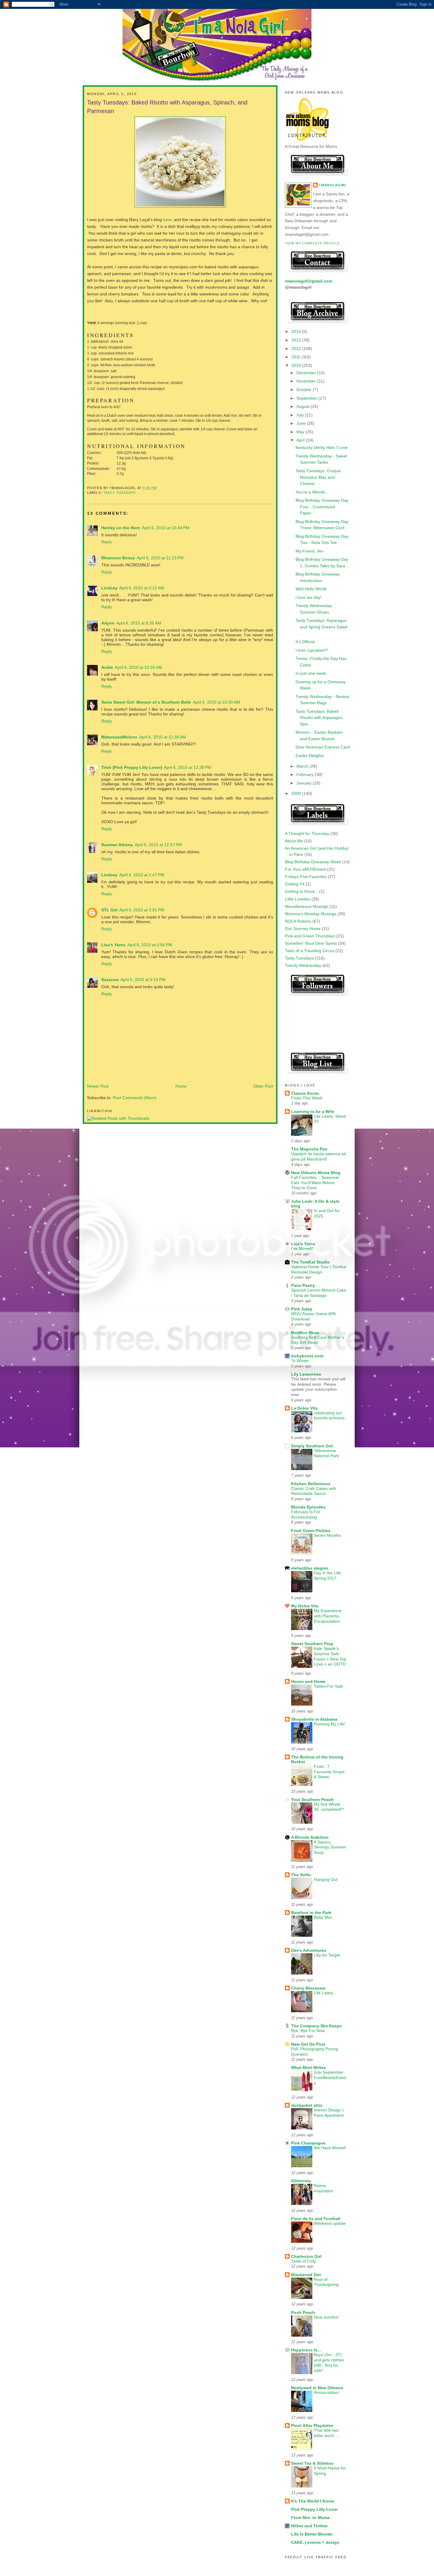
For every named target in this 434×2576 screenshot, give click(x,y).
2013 (297, 340)
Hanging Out (326, 1880)
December (307, 373)
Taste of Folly (304, 2261)
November (307, 381)
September (307, 398)
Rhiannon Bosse (118, 558)
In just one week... (313, 673)
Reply (107, 542)
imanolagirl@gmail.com (309, 281)
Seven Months (327, 1535)
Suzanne (110, 980)
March (303, 766)
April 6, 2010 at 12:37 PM (158, 845)
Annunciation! (327, 2393)
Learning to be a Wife (313, 1112)
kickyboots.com (307, 1356)
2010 (297, 365)
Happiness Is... (306, 2350)
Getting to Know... (301, 891)
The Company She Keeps (316, 2026)
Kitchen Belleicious (311, 1484)
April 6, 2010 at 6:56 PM (150, 945)
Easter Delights (310, 756)
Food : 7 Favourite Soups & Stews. (329, 1772)
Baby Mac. (324, 1917)
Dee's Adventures (309, 1950)
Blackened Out (306, 2275)
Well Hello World (311, 589)
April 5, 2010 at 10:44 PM (166, 528)
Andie (107, 667)
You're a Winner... (312, 492)
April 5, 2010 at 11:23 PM (160, 558)
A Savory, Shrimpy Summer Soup (330, 1847)
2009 (297, 793)
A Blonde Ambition (310, 1837)
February (306, 774)
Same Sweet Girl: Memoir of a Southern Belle (146, 702)
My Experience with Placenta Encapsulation (328, 1616)
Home (181, 1086)
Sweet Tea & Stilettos (312, 2463)
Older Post (263, 1086)
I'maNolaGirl (333, 185)
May (301, 432)
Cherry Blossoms (308, 1988)
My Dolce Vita (305, 1606)
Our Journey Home (303, 929)
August (304, 406)
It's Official (305, 642)
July (301, 415)
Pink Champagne (308, 2143)
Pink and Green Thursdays (310, 936)
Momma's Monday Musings (311, 914)
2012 (297, 349)
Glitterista (301, 2181)
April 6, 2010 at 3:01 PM (142, 910)
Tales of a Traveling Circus (310, 951)
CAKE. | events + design (315, 2542)
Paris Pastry (303, 1285)
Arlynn (108, 623)
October (305, 390)
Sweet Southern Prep (312, 1644)
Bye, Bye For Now (308, 2031)
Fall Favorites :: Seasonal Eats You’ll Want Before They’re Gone (315, 1183)
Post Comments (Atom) (135, 1098)
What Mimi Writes (309, 2067)
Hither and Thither (309, 2526)
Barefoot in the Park (311, 1913)
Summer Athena (117, 845)
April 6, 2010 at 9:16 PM (143, 980)
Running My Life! (330, 1724)
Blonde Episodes (308, 1507)
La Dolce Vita (304, 1408)
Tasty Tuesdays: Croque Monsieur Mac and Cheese (318, 477)
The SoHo (301, 1875)
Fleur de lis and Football (316, 2219)
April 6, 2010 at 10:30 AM (216, 702)
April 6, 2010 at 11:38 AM (163, 737)
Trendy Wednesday (303, 965)
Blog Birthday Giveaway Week (313, 862)
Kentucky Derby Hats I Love (322, 447)
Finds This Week (307, 1098)
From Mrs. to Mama (310, 2518)
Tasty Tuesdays (120, 493)
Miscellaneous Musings (307, 906)
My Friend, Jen (310, 551)
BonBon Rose (305, 1333)
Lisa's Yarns (113, 945)
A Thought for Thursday (307, 833)
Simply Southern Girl (312, 1446)
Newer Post (98, 1086)
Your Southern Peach (312, 1799)
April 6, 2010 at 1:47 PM (142, 875)
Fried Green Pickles (311, 1531)
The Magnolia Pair (309, 1149)
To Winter (300, 1361)
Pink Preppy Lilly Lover (314, 2509)
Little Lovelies (298, 899)
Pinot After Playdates (312, 2425)
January (305, 783)
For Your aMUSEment (305, 869)
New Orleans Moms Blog (316, 1173)
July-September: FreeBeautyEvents (330, 2078)
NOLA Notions (298, 921)
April (301, 440)
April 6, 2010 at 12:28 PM (187, 767)
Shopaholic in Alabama (314, 1719)
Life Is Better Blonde (312, 2534)
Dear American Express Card (323, 747)
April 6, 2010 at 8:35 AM (139, 623)
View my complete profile (312, 243)
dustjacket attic (307, 2105)
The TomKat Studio (310, 1262)
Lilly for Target (327, 1955)
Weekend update (330, 2223)
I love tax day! (309, 597)
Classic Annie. (305, 1093)
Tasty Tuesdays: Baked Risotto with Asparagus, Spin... (320, 718)
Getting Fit (295, 884)
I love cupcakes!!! (312, 650)
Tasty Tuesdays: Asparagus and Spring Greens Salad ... (321, 627)
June (302, 423)
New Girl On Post (308, 2044)
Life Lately (323, 1993)
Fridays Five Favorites (306, 877)
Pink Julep (302, 1309)
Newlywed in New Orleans (317, 2388)
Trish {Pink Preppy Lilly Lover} (132, 767)
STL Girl (109, 910)
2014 (297, 331)
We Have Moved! (330, 2148)
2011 (296, 357)
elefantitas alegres (310, 1568)
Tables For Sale (328, 1686)
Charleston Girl (306, 2256)
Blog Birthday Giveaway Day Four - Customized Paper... (322, 507)
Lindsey (109, 588)
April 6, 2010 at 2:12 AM (142, 588)
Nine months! (326, 2317)
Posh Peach (303, 2312)
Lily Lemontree (306, 1374)
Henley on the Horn (121, 528)
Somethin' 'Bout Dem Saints (311, 943)
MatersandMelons (119, 737)
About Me (294, 841)
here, (167, 220)
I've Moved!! (302, 1249)
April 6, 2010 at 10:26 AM (138, 667)
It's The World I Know (313, 2501)
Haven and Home (308, 1681)
